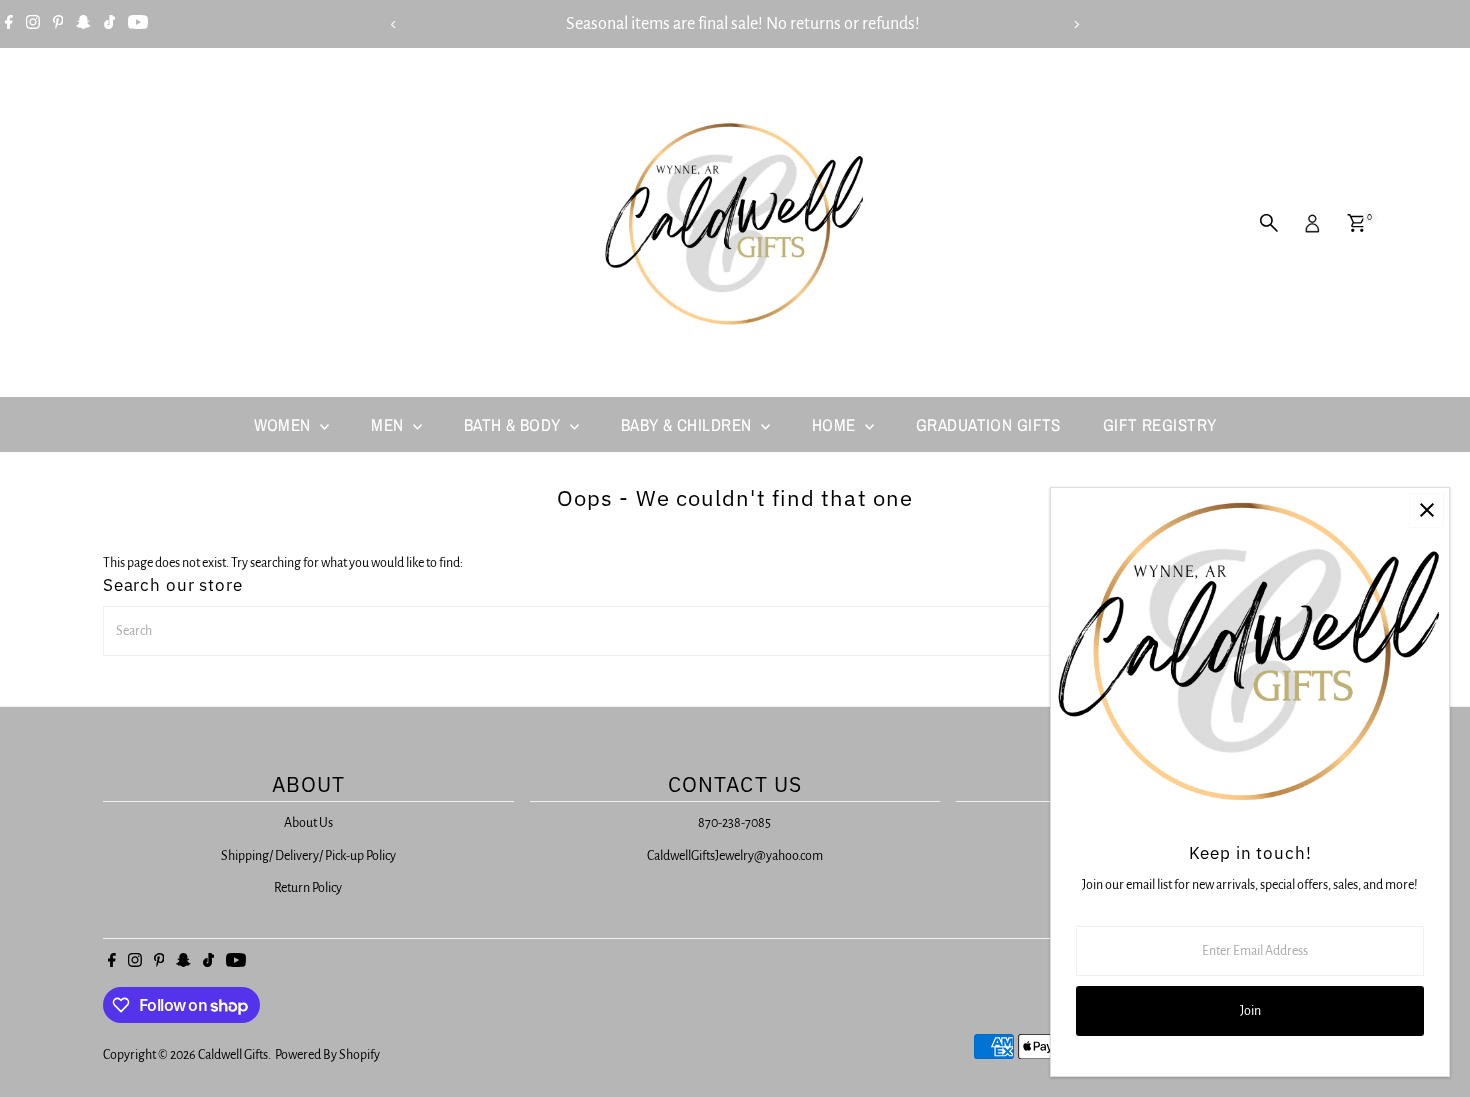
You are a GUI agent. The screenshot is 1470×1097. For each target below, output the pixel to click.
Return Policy (308, 888)
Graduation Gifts (988, 424)
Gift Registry (1160, 424)
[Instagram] (33, 24)
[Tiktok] (109, 24)
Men (389, 424)
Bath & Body (514, 424)
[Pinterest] (58, 24)
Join (1250, 1011)
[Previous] (394, 24)
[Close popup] (1426, 510)
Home (836, 424)
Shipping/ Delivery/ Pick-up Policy (308, 856)
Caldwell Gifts (233, 1055)
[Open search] (1269, 223)
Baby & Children (688, 424)
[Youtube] (138, 24)
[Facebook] (9, 24)
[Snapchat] (83, 24)
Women (285, 424)
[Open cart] (1356, 223)
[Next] (1076, 24)
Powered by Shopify (327, 1055)
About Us (308, 823)
